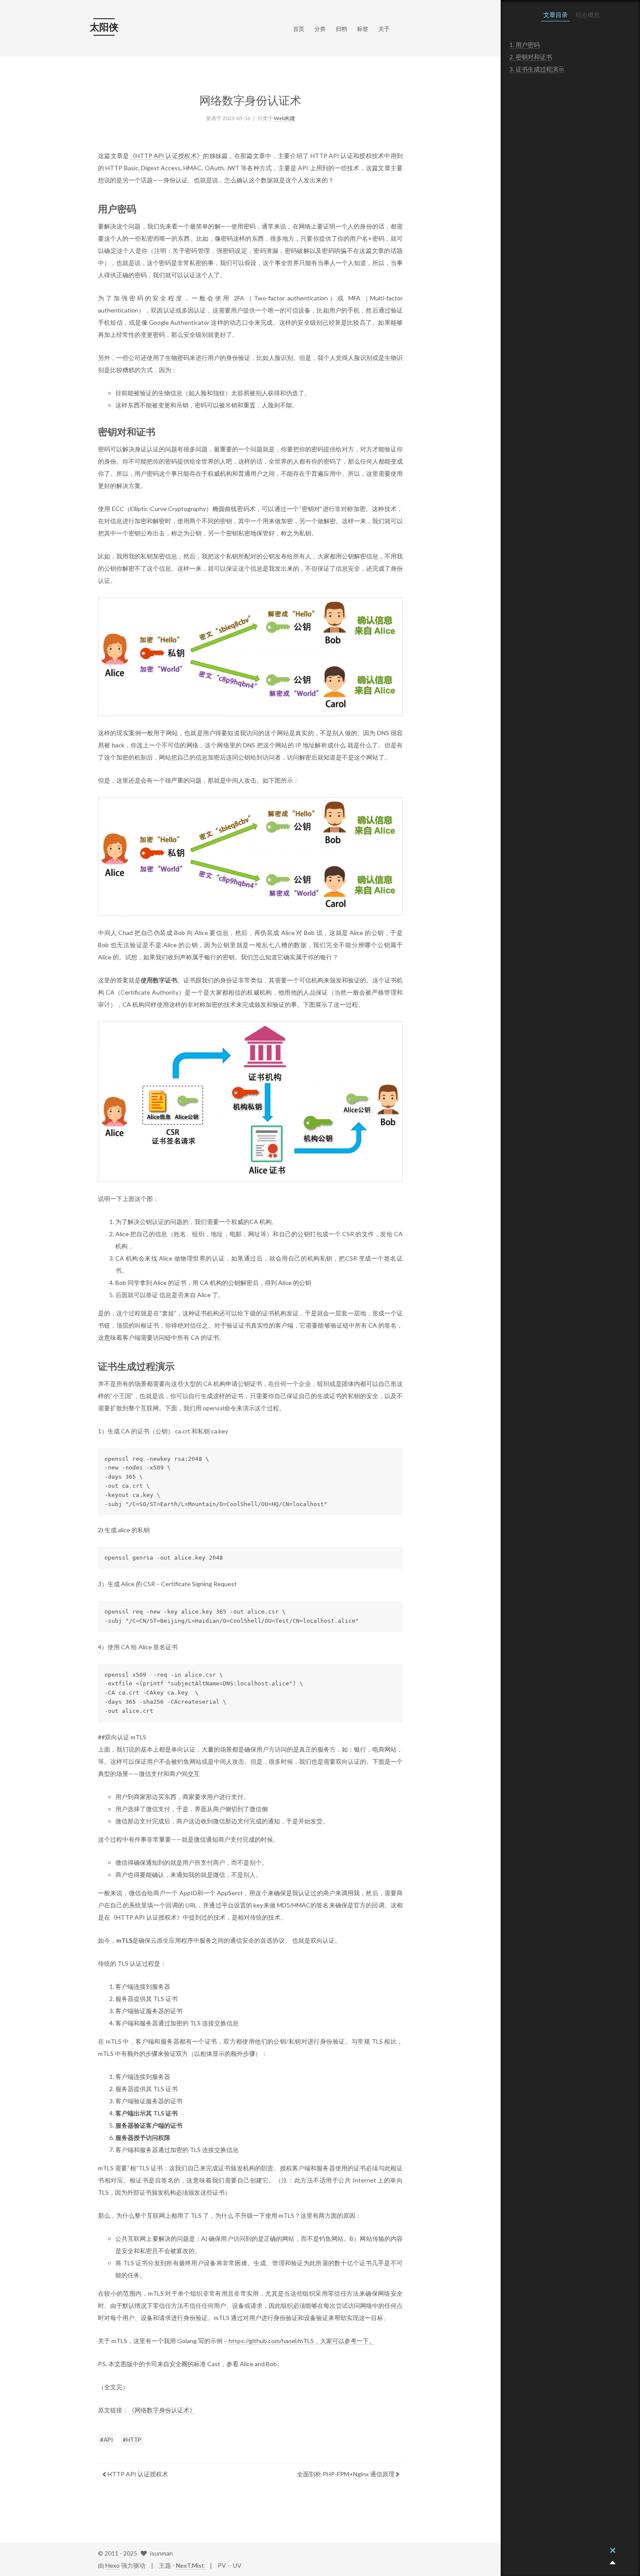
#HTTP (132, 2440)
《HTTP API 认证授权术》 (166, 156)
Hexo (113, 2565)
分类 (320, 29)
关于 (384, 29)
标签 (363, 29)
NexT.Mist (191, 2565)
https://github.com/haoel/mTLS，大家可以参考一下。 (302, 2341)
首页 (299, 29)
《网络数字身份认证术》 (162, 2410)
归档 (341, 29)
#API (106, 2440)
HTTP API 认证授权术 (137, 2474)
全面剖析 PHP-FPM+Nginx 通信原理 (346, 2474)
